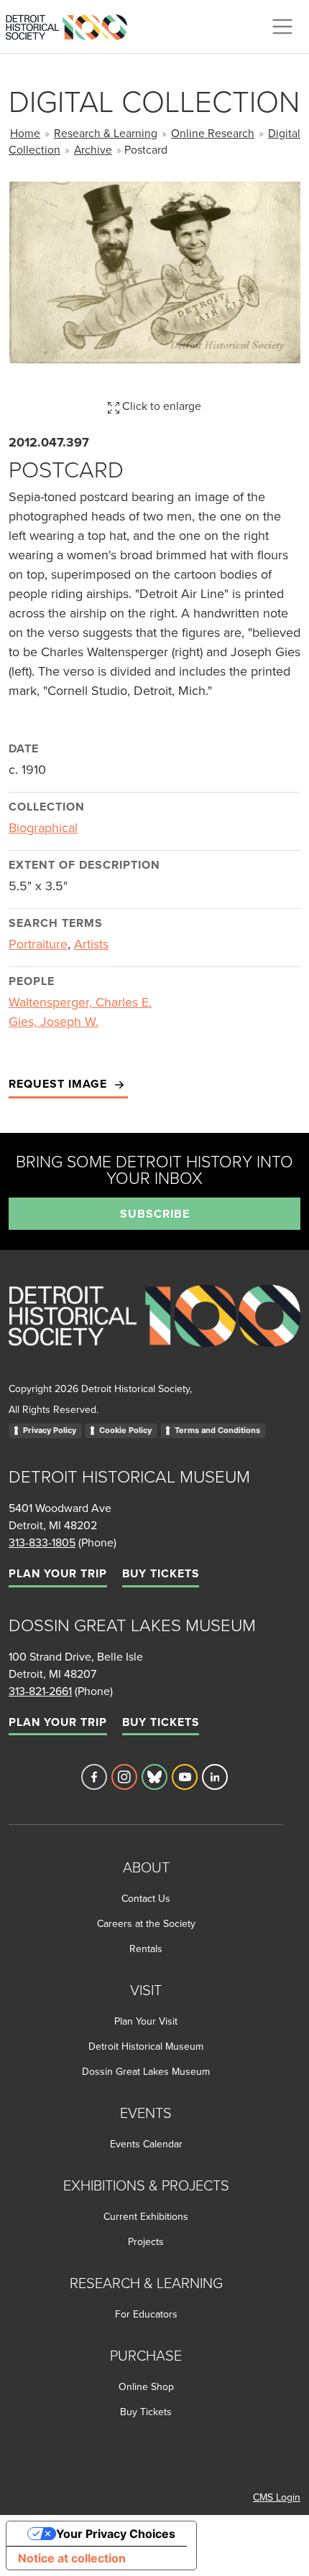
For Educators (146, 2314)
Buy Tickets (161, 1573)
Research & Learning (106, 133)
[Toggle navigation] (282, 27)
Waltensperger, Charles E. (80, 1002)
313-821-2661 (40, 1691)
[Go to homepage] (154, 1331)
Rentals (146, 1949)
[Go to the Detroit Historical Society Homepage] (72, 24)
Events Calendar (146, 2144)
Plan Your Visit (146, 2021)
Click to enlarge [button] (160, 406)
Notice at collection (72, 2558)
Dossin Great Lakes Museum (146, 2071)
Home (25, 133)
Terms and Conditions (217, 1430)
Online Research (213, 133)
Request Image (60, 1084)
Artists (91, 944)
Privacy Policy (50, 1430)
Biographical (43, 827)
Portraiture (38, 944)
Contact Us (146, 1898)
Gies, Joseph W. (54, 1021)
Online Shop (146, 2386)
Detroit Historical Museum (146, 2046)
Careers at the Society (146, 1923)
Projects (146, 2241)
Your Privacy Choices (116, 2534)
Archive (93, 149)
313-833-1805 (42, 1542)
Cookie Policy (125, 1430)
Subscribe (155, 1214)
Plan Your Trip (58, 1573)
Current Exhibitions (146, 2216)
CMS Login (277, 2497)
